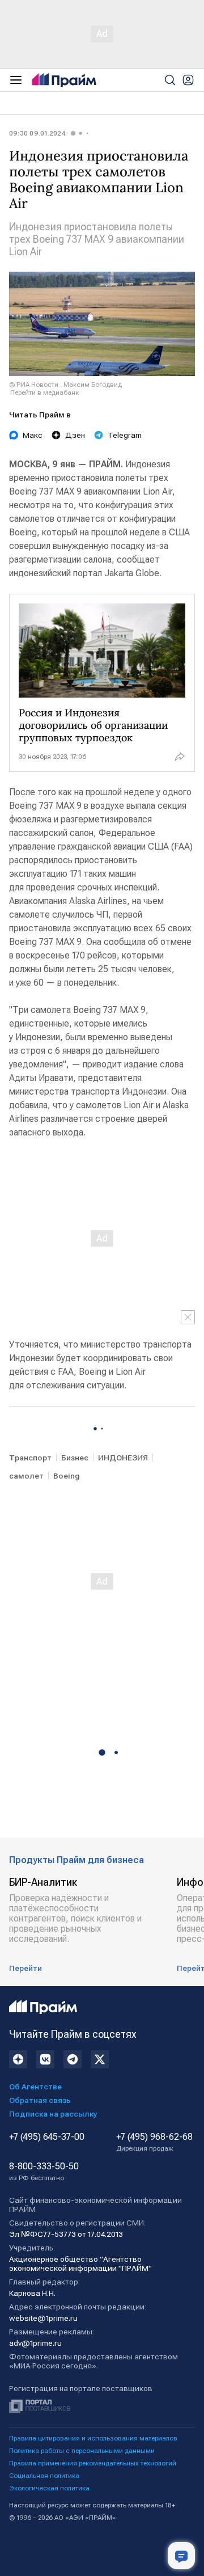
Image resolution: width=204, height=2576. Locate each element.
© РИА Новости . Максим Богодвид (65, 385)
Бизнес (75, 1458)
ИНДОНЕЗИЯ (123, 1458)
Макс (33, 435)
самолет (26, 1476)
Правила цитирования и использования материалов (93, 2438)
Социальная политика (44, 2476)
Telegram (125, 435)
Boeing (67, 1476)
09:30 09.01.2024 (37, 133)
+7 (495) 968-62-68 (154, 2142)
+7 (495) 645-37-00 (47, 2137)
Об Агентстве (35, 2087)
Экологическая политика (49, 2488)
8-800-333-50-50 (44, 2172)
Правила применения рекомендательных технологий (93, 2463)
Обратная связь (40, 2100)
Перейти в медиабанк (44, 392)
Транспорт (30, 1458)
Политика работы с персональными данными (82, 2451)
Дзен (75, 435)
